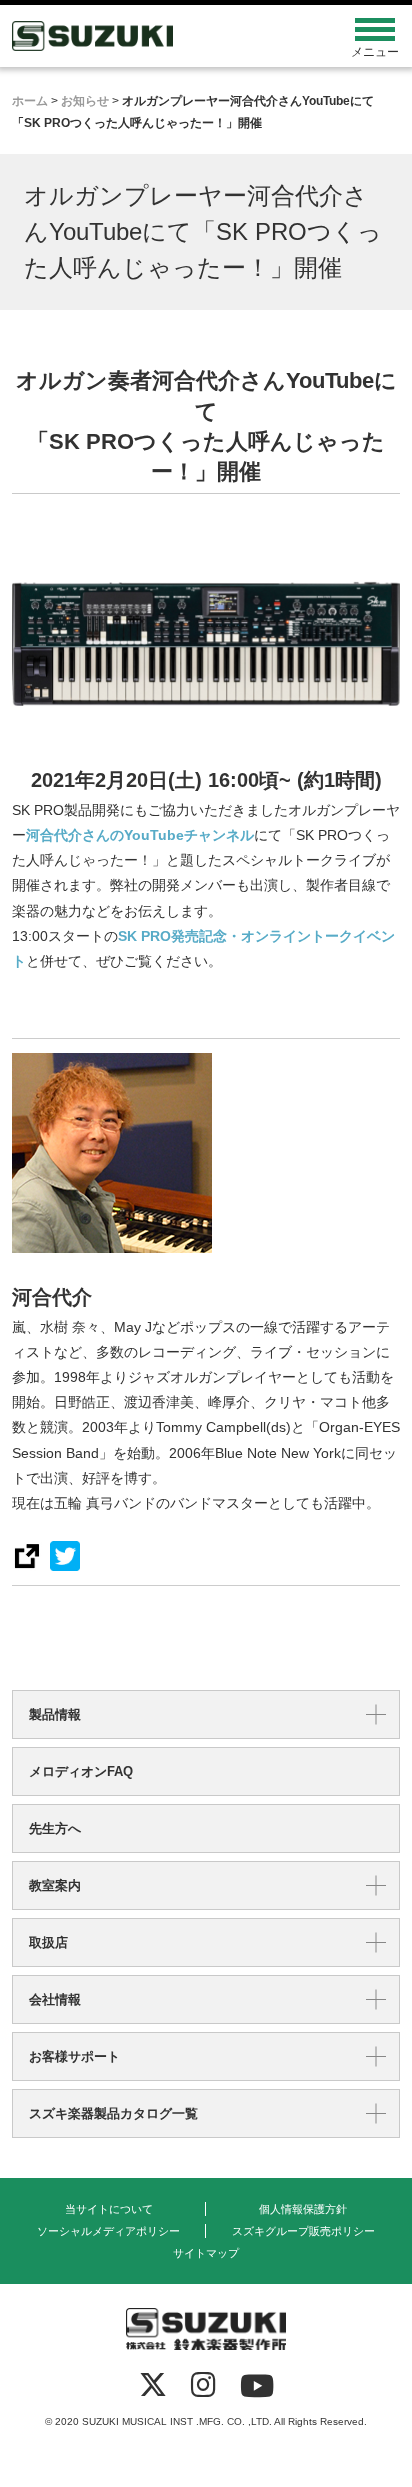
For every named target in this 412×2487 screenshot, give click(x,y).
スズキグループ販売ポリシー (303, 2231)
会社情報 (55, 1999)
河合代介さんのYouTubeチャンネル (140, 835)
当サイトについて (109, 2209)
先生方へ (55, 1828)
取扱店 (48, 1942)
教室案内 (55, 1885)
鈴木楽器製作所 (157, 36)
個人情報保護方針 (303, 2209)
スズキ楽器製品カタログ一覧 (113, 2113)
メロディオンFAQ (81, 1771)
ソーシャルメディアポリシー (108, 2231)
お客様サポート (74, 2056)
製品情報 (55, 1714)
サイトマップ (206, 2253)
